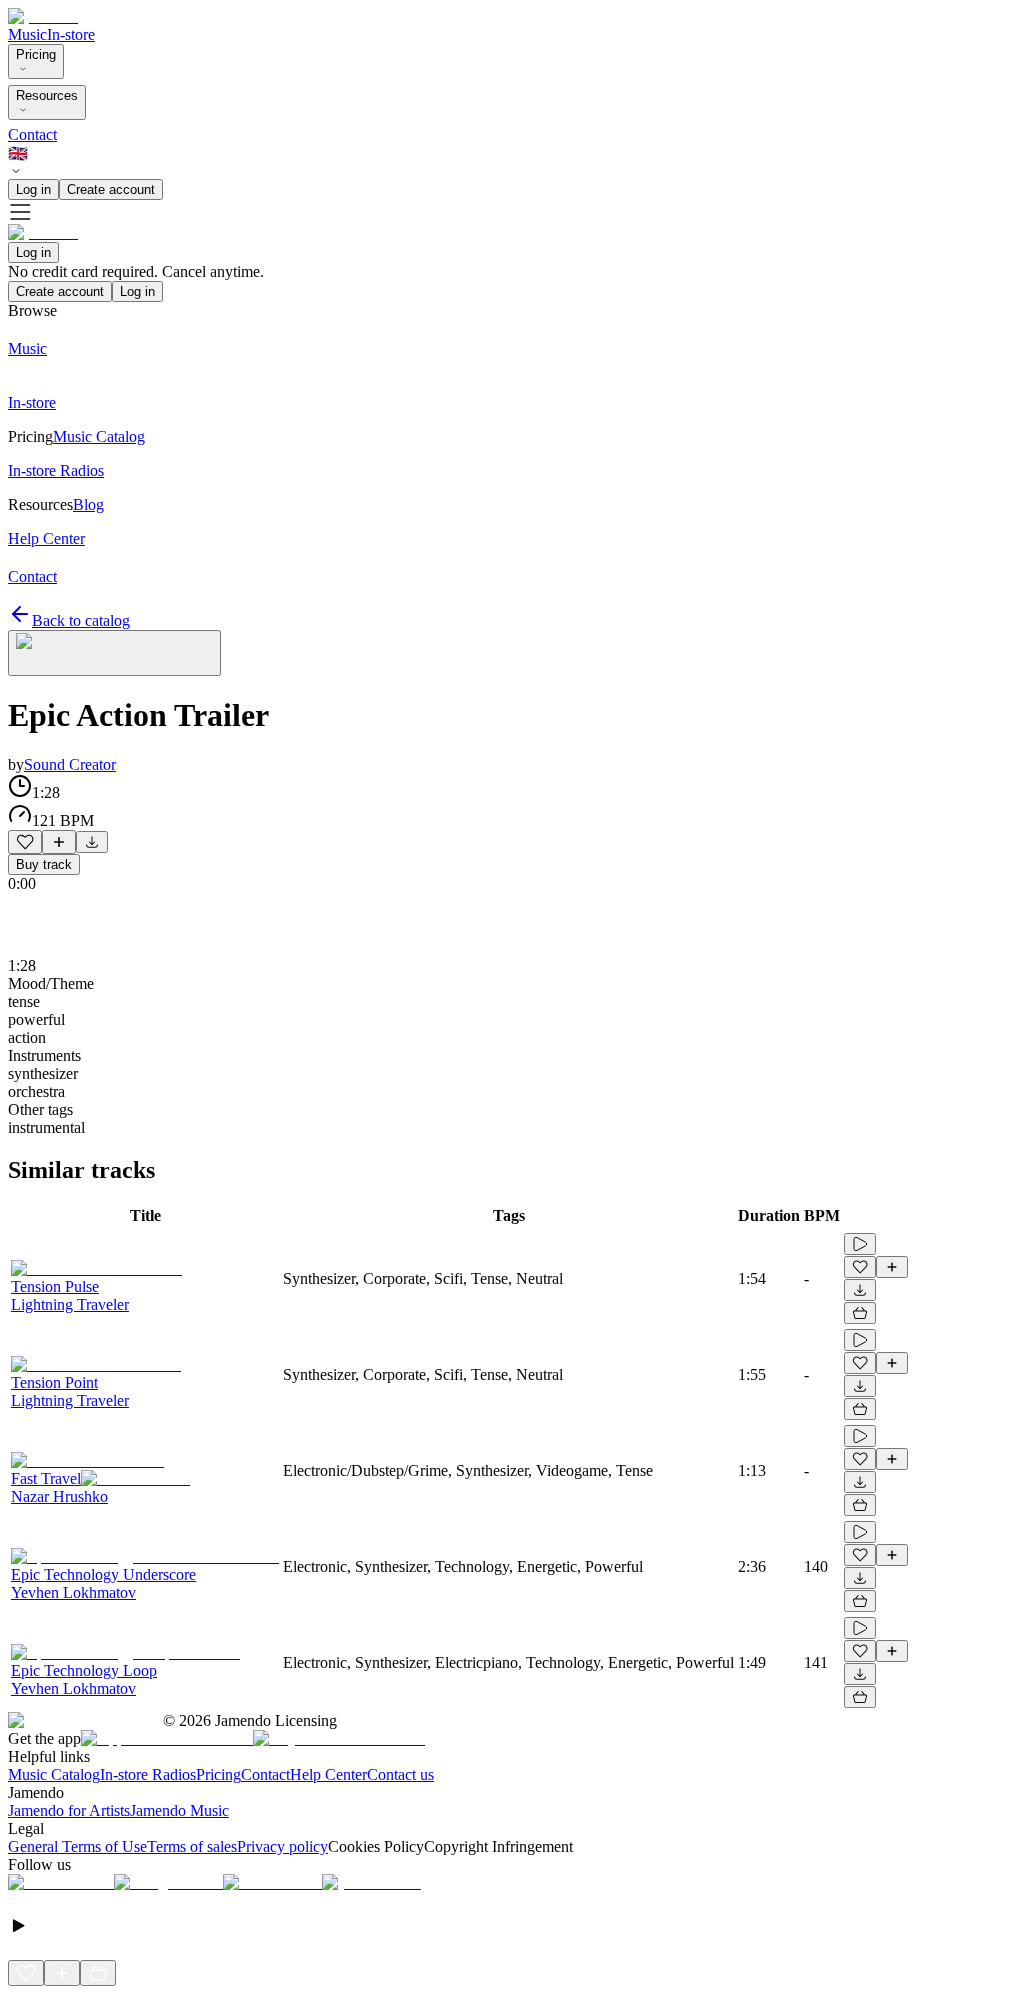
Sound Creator (70, 764)
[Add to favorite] (25, 842)
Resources (47, 95)
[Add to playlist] (59, 842)
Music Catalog (54, 1774)
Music (27, 34)
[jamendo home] (43, 16)
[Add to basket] (860, 1313)
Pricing (36, 54)
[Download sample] (92, 842)
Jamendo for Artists (69, 1810)
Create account (111, 189)
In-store (71, 34)
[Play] (114, 653)
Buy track (44, 864)
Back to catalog (81, 620)
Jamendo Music (179, 1810)
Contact (32, 134)
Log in (33, 189)
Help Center (328, 1774)
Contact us (400, 1774)
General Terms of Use (77, 1846)
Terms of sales (192, 1846)
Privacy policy (282, 1846)
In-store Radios (148, 1774)
